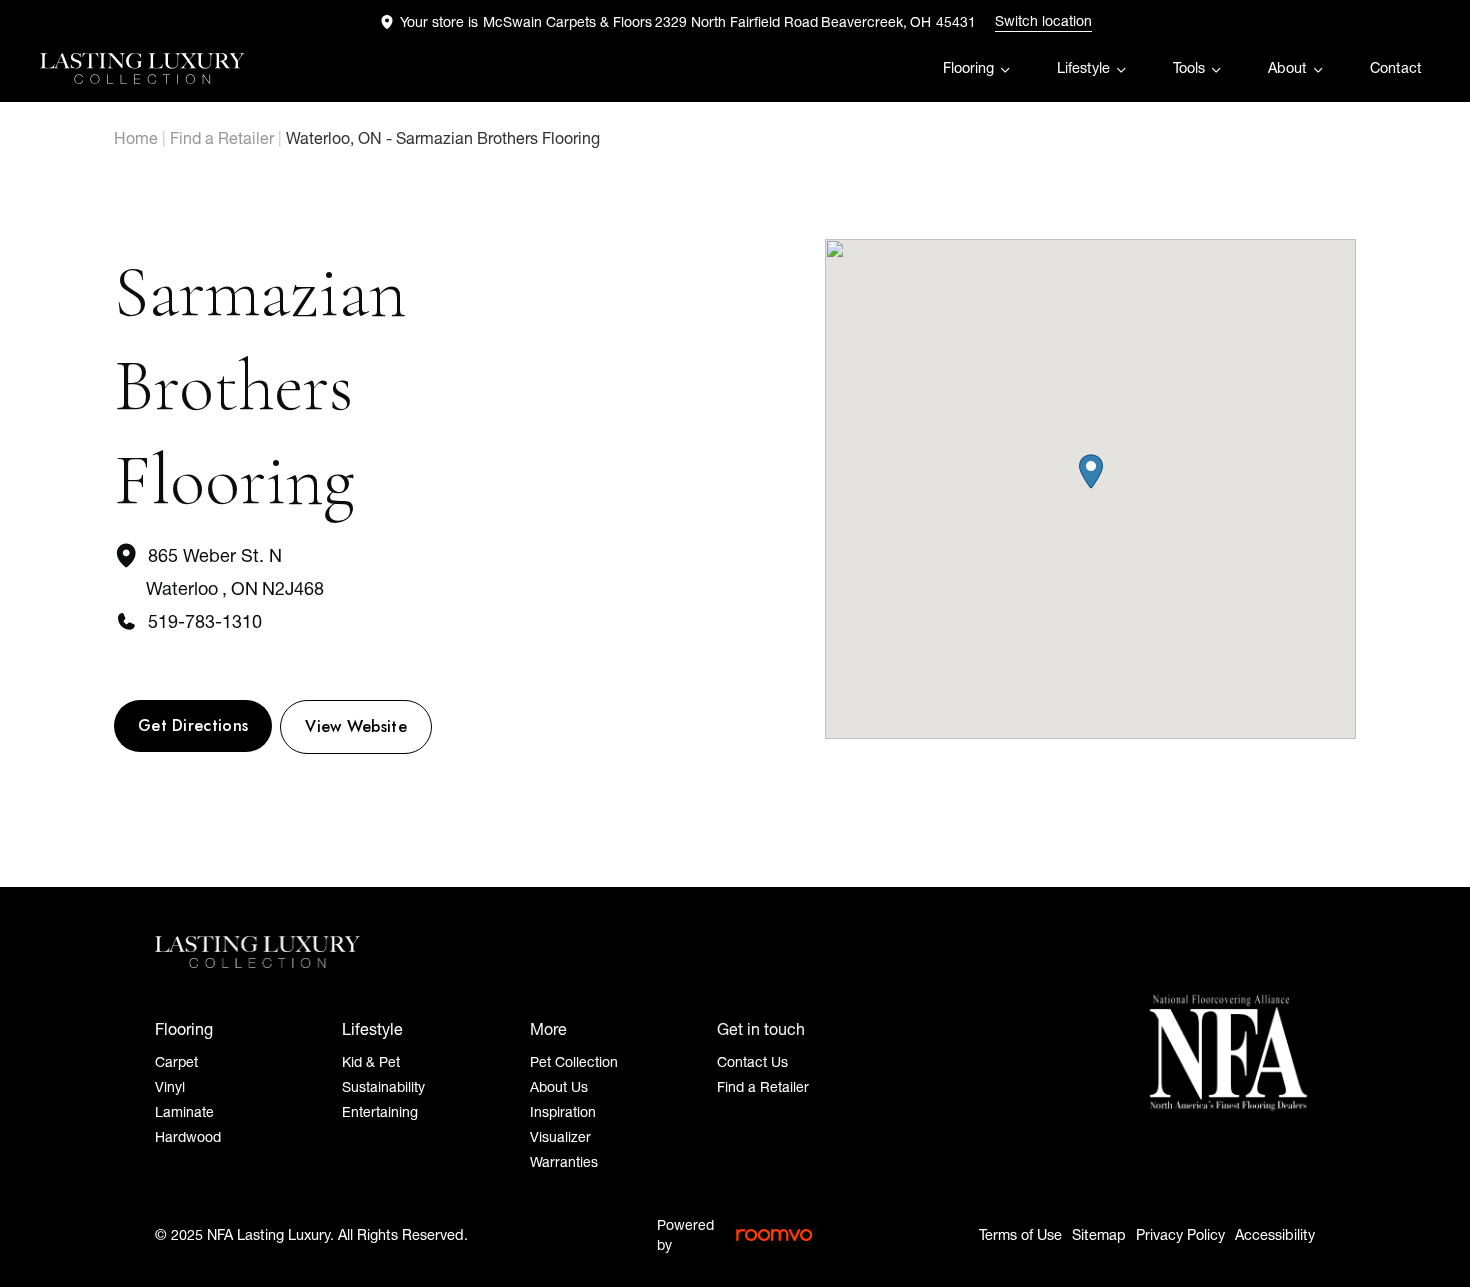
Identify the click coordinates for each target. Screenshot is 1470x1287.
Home (136, 138)
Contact (1396, 68)
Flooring (968, 68)
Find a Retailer (222, 138)
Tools (1189, 68)
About (1287, 68)
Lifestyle (1083, 68)
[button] (1091, 471)
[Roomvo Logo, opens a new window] (774, 1235)
